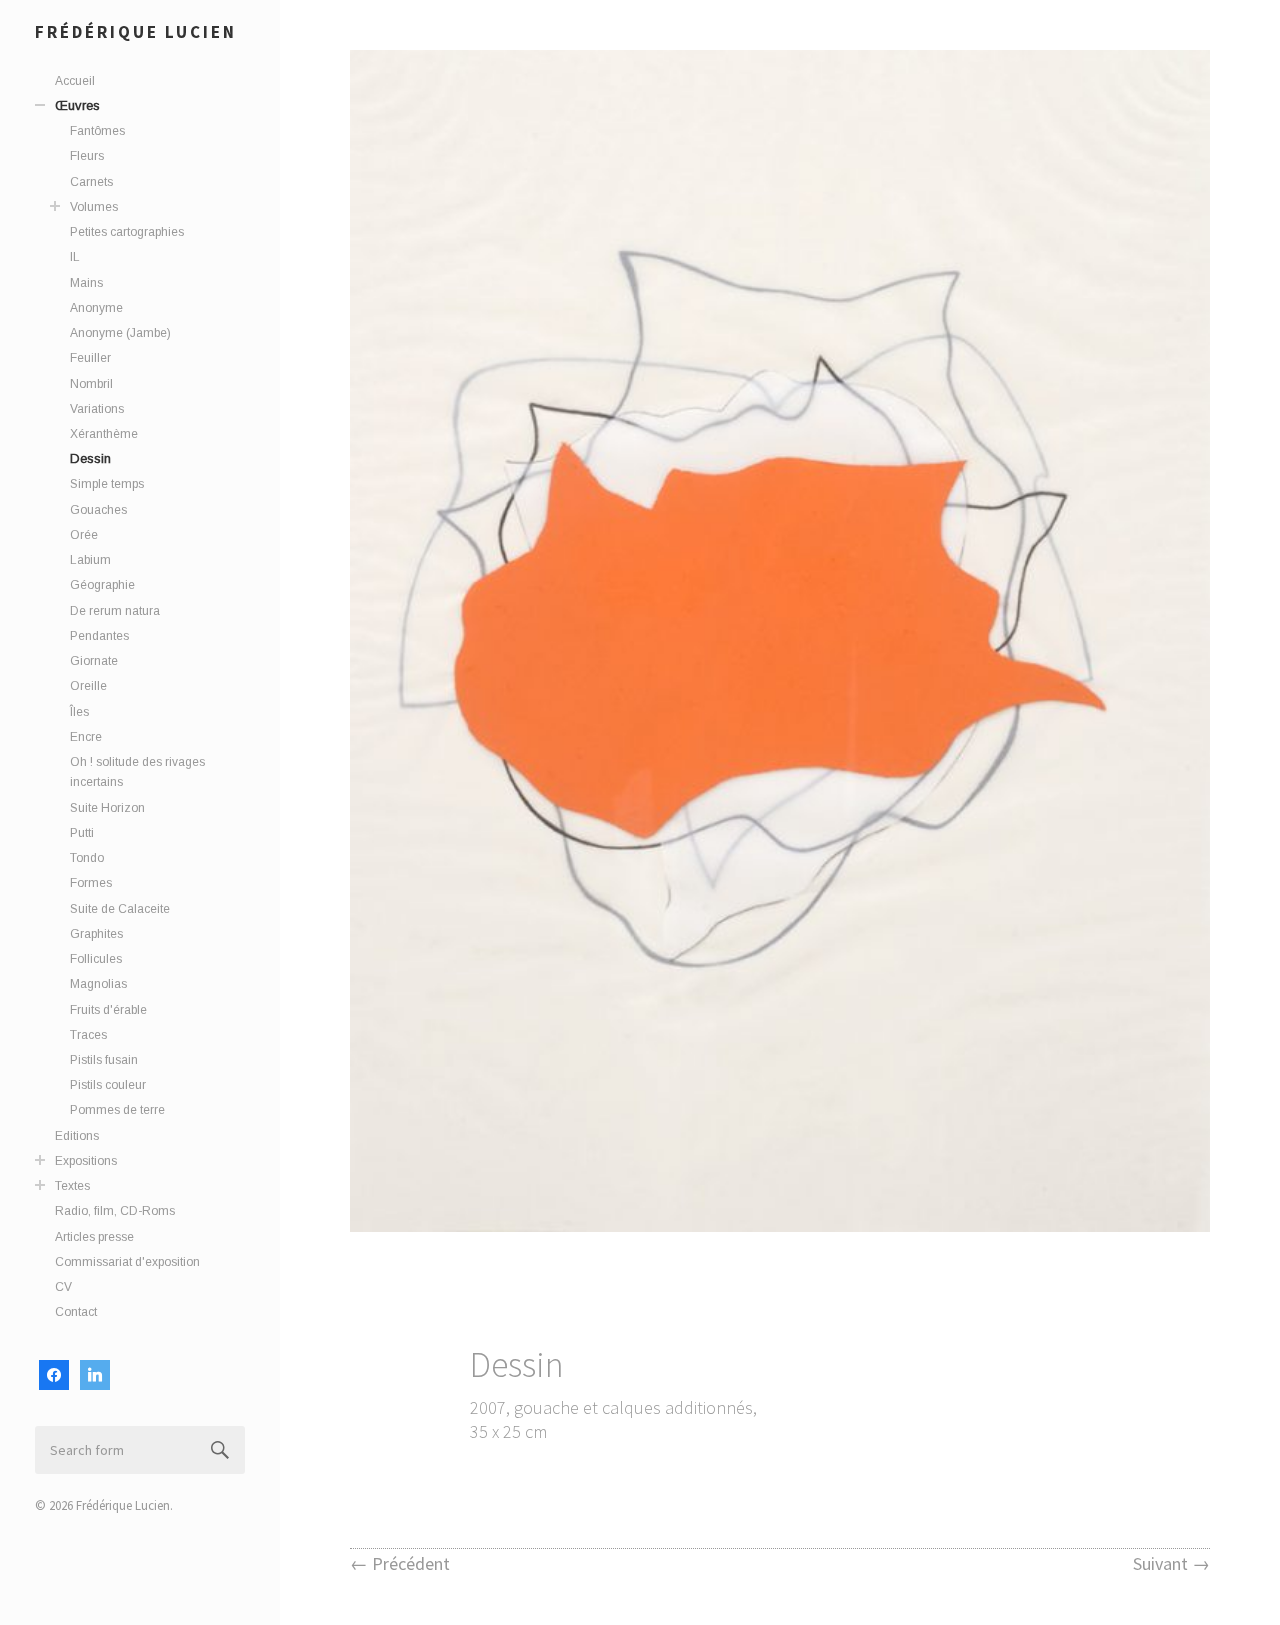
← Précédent (400, 1563)
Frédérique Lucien (136, 32)
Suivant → (1171, 1563)
